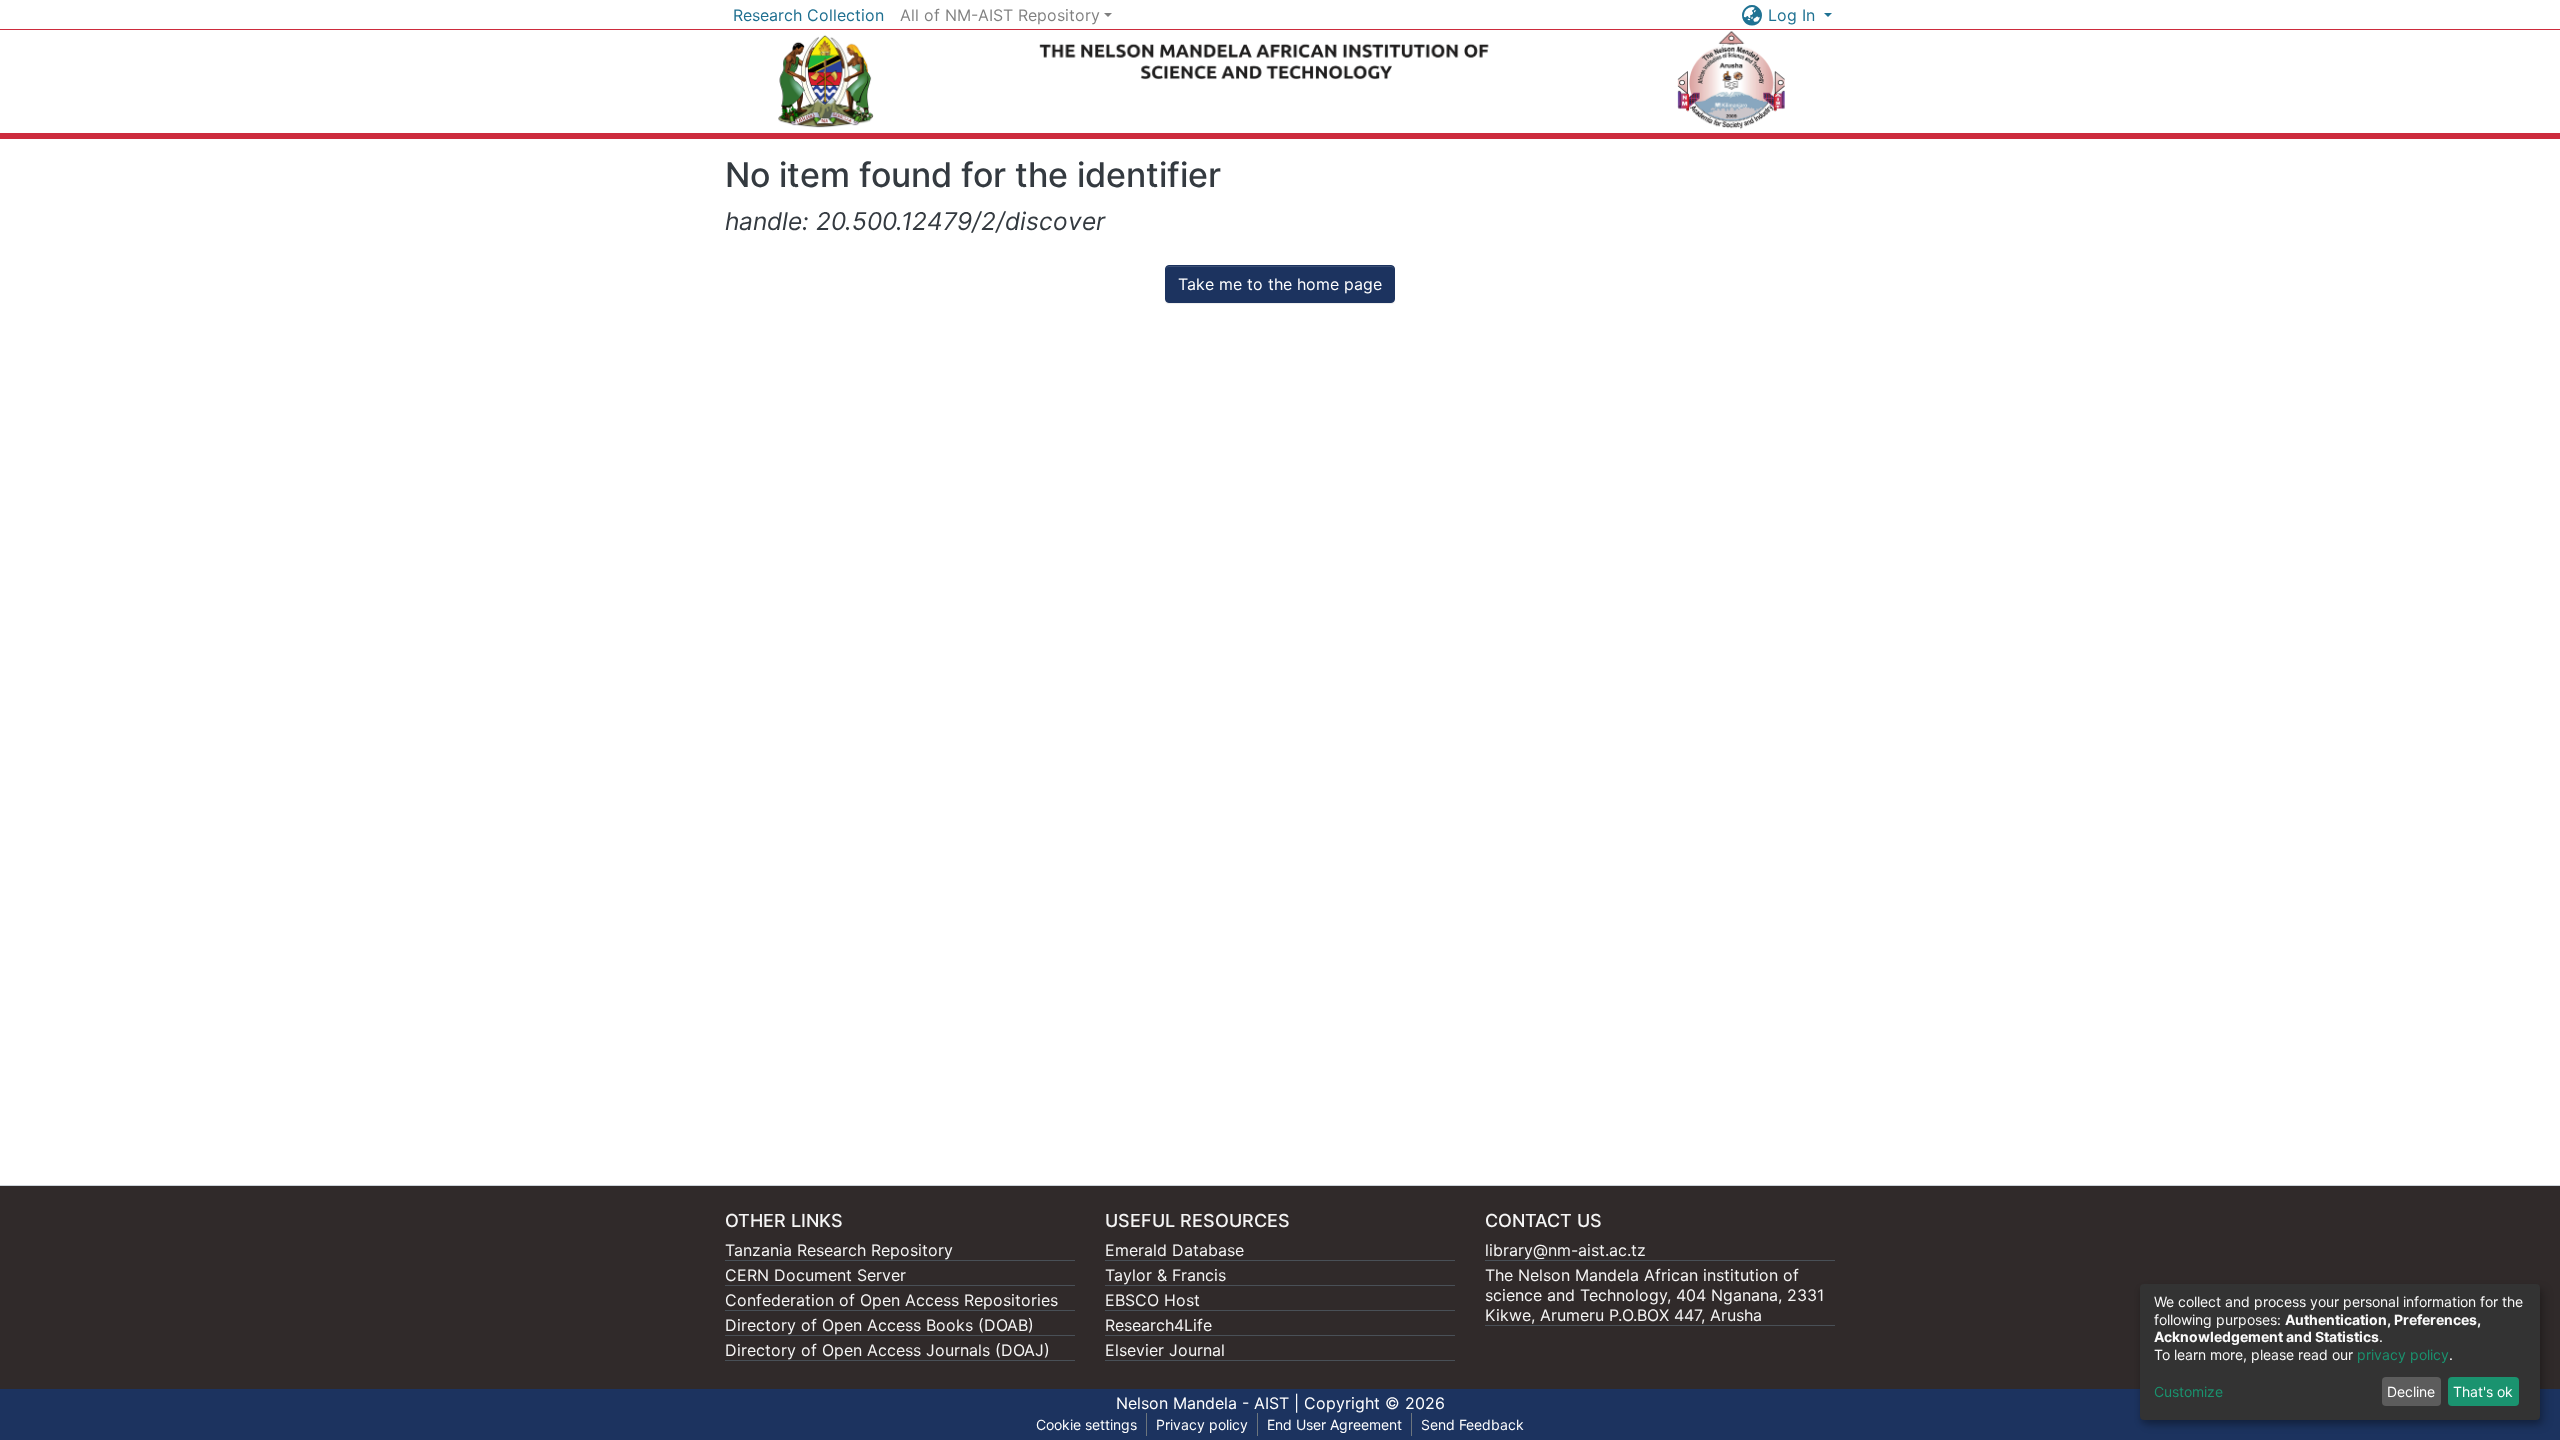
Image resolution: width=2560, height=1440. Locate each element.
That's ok (2483, 1391)
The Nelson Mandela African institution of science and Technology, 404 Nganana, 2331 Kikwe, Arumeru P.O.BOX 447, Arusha (1654, 1295)
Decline (2411, 1391)
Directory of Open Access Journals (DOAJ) (887, 1350)
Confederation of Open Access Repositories (891, 1300)
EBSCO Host (1152, 1300)
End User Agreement (1334, 1424)
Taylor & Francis (1165, 1275)
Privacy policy (1202, 1424)
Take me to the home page (1280, 284)
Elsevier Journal (1165, 1350)
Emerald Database (1174, 1250)
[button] (1752, 15)
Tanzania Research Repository (839, 1250)
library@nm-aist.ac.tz (1565, 1250)
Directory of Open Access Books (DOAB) (879, 1325)
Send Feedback (1472, 1424)
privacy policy (2403, 1354)
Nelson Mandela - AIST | (1210, 1403)
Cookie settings (1086, 1424)
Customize (2188, 1391)
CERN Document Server (815, 1275)
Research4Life (1158, 1325)
